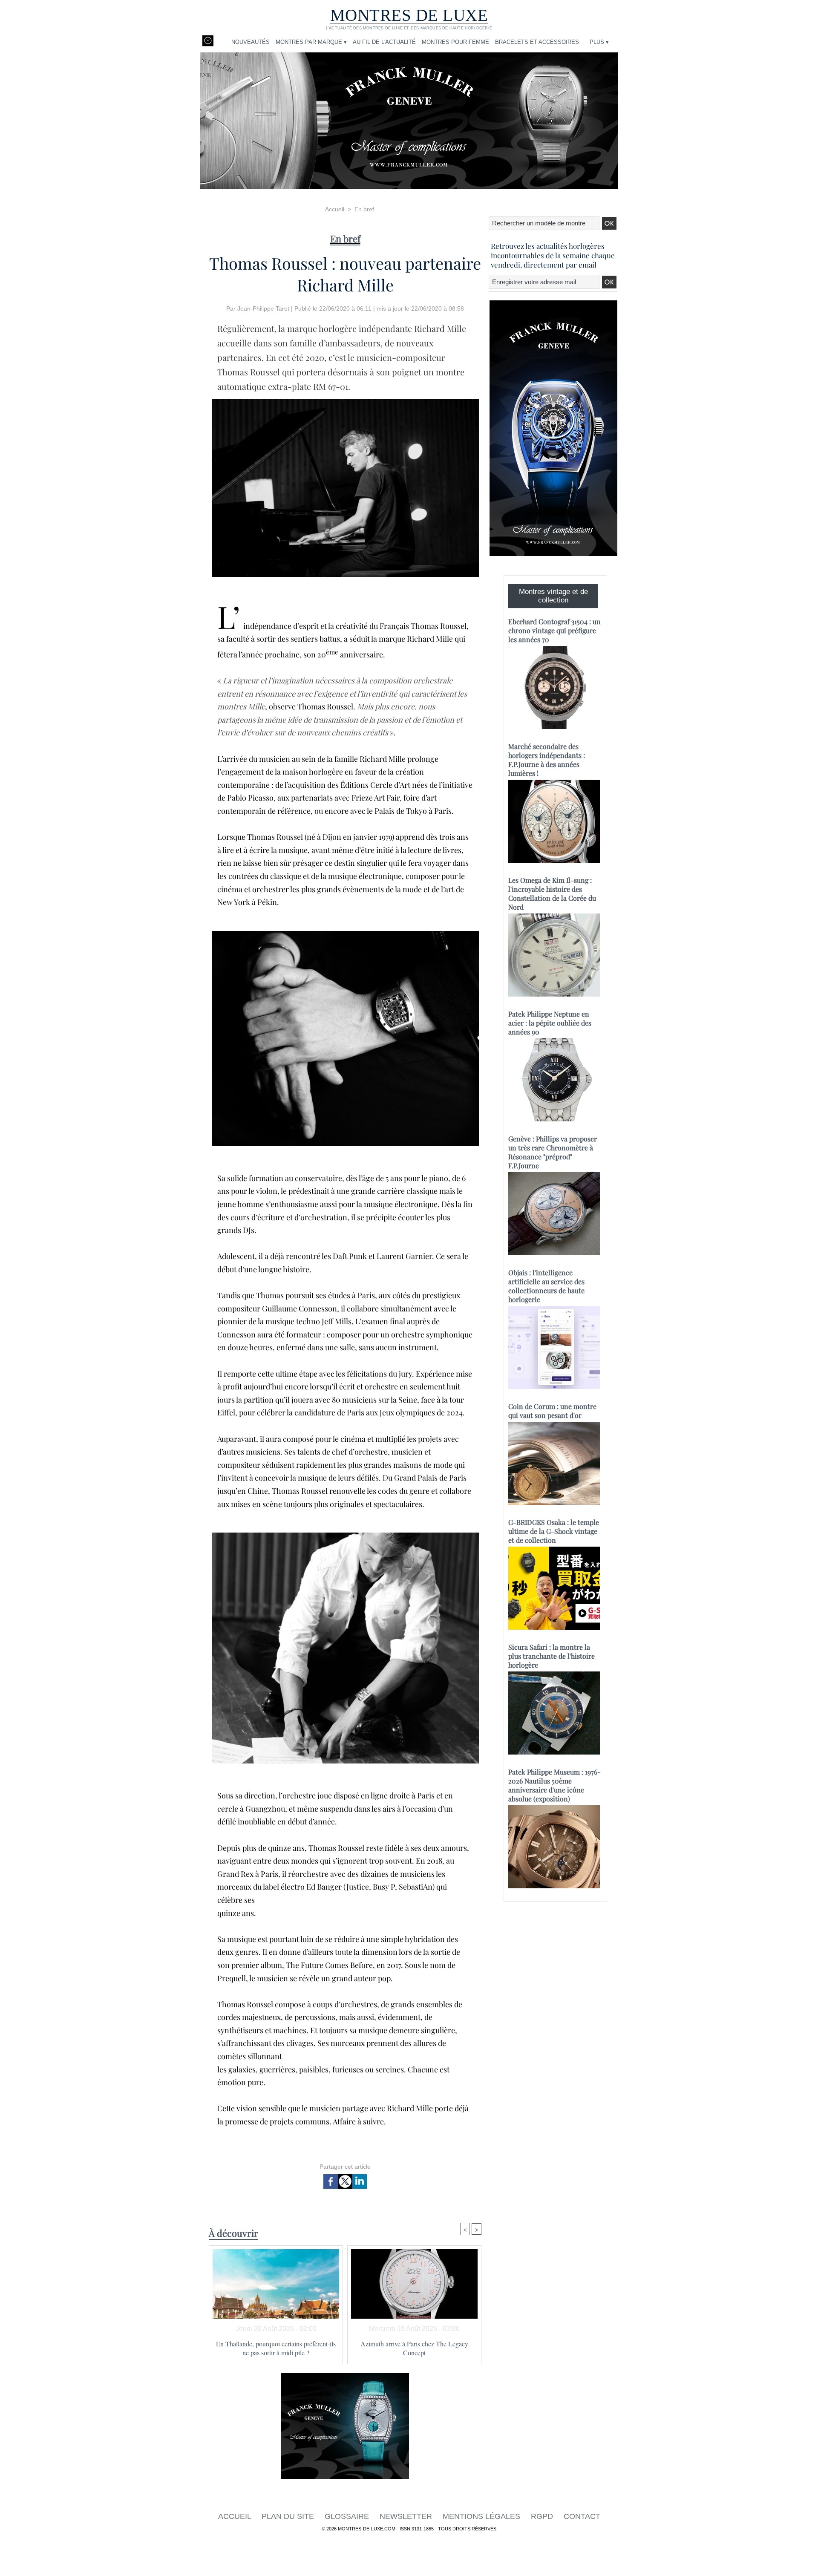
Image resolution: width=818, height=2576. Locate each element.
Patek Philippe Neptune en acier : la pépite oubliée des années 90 (550, 1023)
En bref (364, 209)
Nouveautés (251, 42)
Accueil (335, 209)
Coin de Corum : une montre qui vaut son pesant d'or (552, 1411)
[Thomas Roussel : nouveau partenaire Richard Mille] (345, 934)
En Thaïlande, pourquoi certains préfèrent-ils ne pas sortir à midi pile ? (276, 2348)
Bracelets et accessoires (537, 42)
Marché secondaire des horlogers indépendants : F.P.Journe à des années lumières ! (547, 760)
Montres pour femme (455, 42)
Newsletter (407, 2516)
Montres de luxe (409, 15)
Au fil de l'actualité (384, 42)
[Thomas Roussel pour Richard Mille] (345, 401)
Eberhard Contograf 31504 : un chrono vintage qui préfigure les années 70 (554, 630)
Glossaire (348, 2516)
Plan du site (289, 2516)
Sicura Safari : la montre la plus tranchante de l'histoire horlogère (552, 1656)
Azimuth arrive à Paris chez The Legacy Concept (414, 2348)
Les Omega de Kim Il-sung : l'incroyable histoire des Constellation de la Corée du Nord (552, 893)
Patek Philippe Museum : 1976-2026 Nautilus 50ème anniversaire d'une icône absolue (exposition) (554, 1785)
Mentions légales (482, 2516)
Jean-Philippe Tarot (263, 308)
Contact (582, 2516)
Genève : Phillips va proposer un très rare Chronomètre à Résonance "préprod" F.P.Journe (553, 1152)
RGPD (543, 2516)
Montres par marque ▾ (311, 42)
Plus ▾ (599, 42)
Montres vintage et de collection (553, 596)
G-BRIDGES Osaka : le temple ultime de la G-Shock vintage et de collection (554, 1531)
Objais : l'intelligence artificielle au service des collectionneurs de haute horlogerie (546, 1286)
